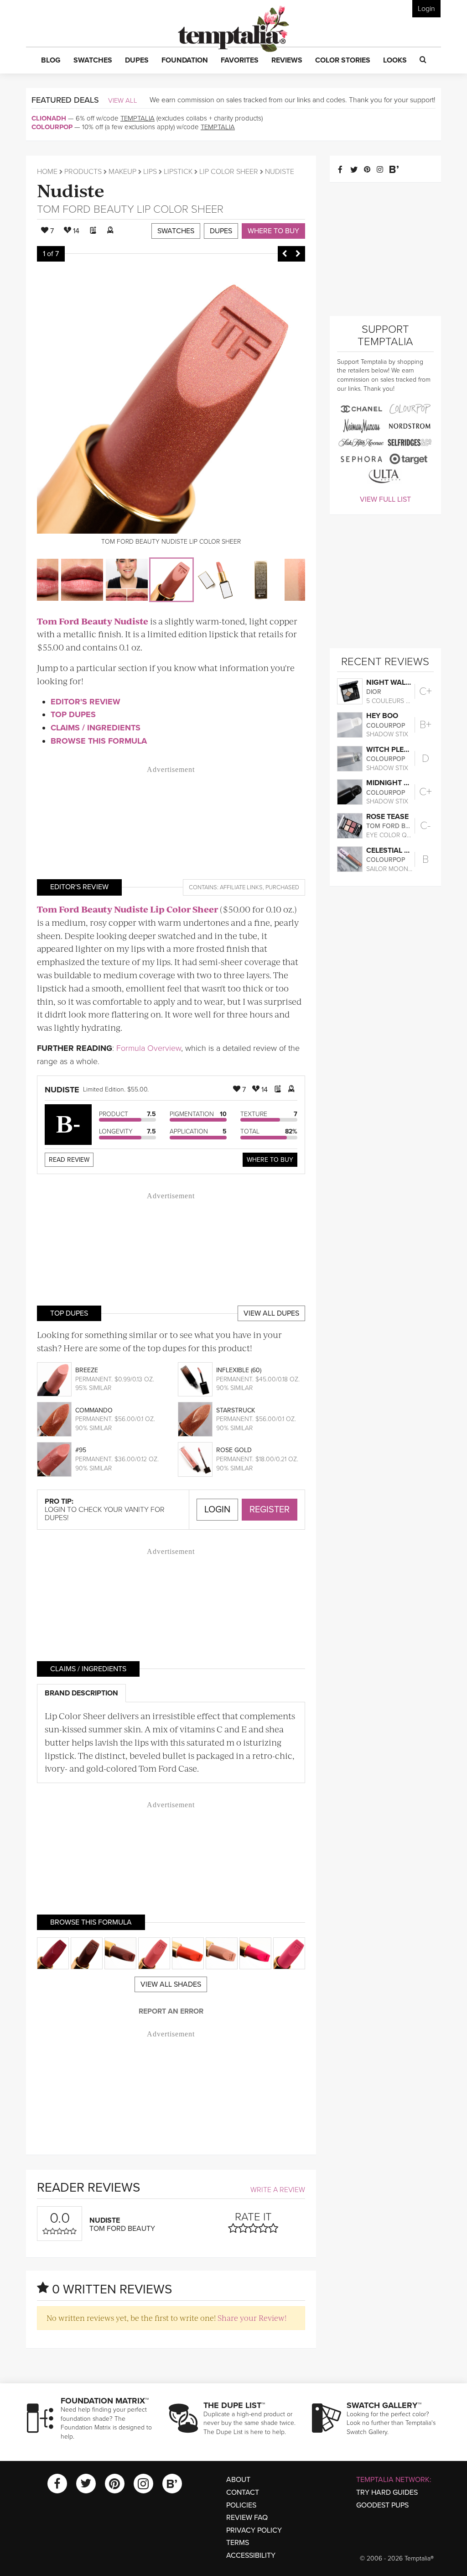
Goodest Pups (382, 2505)
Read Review (69, 1160)
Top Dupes (73, 714)
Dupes (221, 231)
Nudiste (71, 190)
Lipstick (178, 172)
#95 (81, 1450)
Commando (94, 1410)
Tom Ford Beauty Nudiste (93, 621)
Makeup (122, 172)
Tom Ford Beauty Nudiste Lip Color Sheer (127, 909)
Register (270, 1510)
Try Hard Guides (387, 2492)
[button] (51, 61)
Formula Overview (149, 1048)
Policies (241, 2505)
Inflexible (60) (239, 1370)
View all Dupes (271, 1313)
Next (298, 254)
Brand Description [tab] (81, 1693)
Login (426, 9)
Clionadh (49, 118)
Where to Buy (273, 231)
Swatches (176, 231)
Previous (285, 254)
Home (47, 172)
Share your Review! (252, 2318)
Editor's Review (86, 702)
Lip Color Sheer (229, 172)
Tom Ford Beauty (86, 209)
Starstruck (236, 1410)
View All (123, 100)
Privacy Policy (254, 2530)
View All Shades (171, 1984)
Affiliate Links (241, 887)
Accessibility (251, 2555)
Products (83, 172)
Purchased (282, 887)
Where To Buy (270, 1160)
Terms (238, 2543)
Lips (150, 172)
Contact (243, 2492)
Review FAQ (247, 2518)
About (238, 2480)
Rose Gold (234, 1450)
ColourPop (52, 127)
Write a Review (278, 2190)
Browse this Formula (99, 741)
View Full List (385, 499)
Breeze (87, 1370)
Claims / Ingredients (96, 728)
